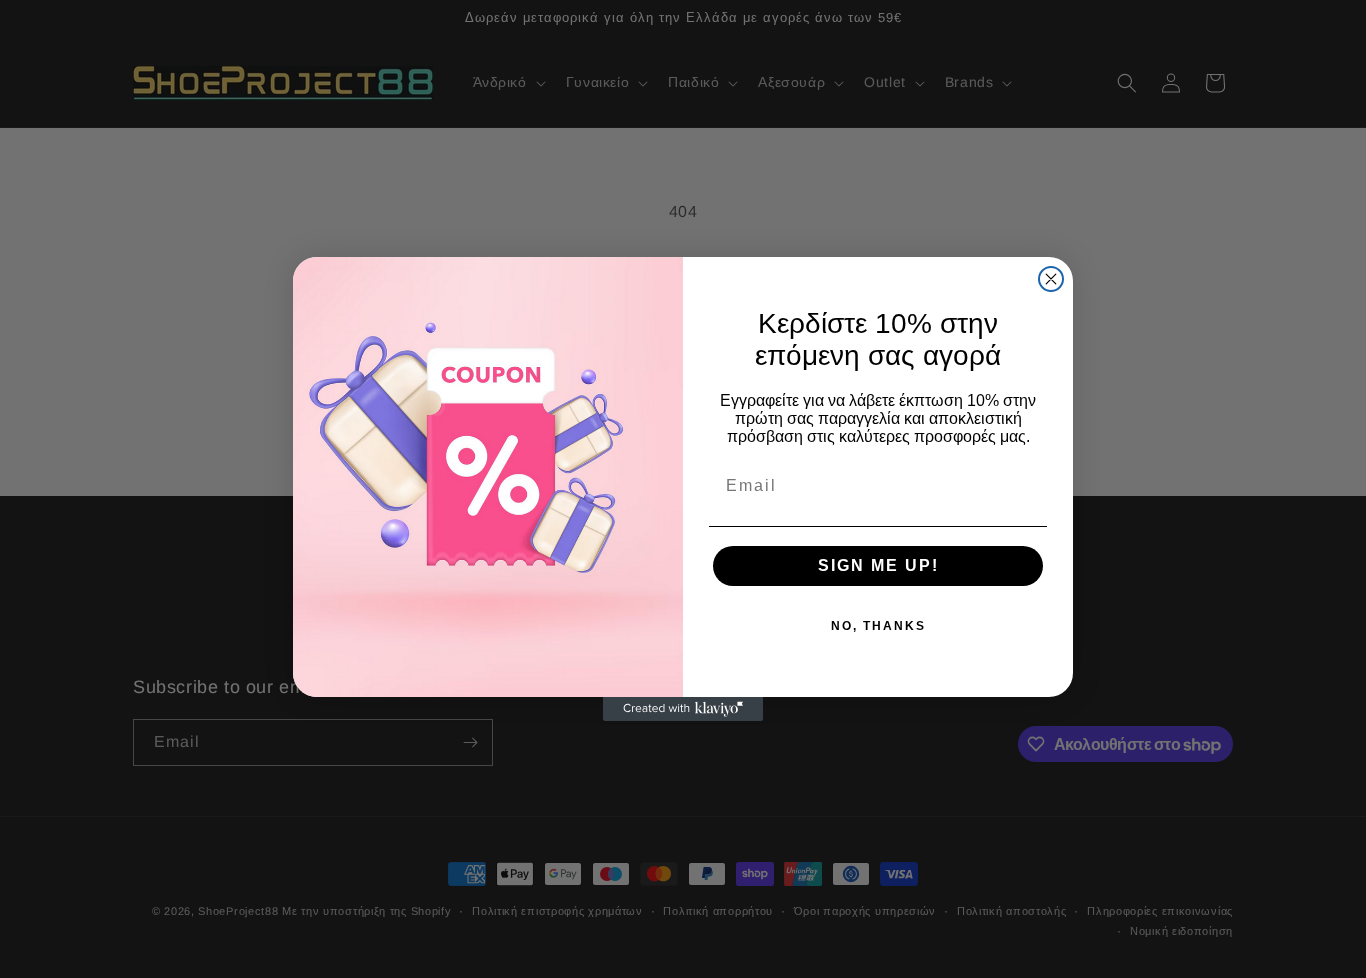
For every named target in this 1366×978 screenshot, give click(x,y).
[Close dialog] (1051, 279)
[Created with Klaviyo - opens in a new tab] (683, 709)
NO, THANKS (878, 626)
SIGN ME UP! (878, 565)
